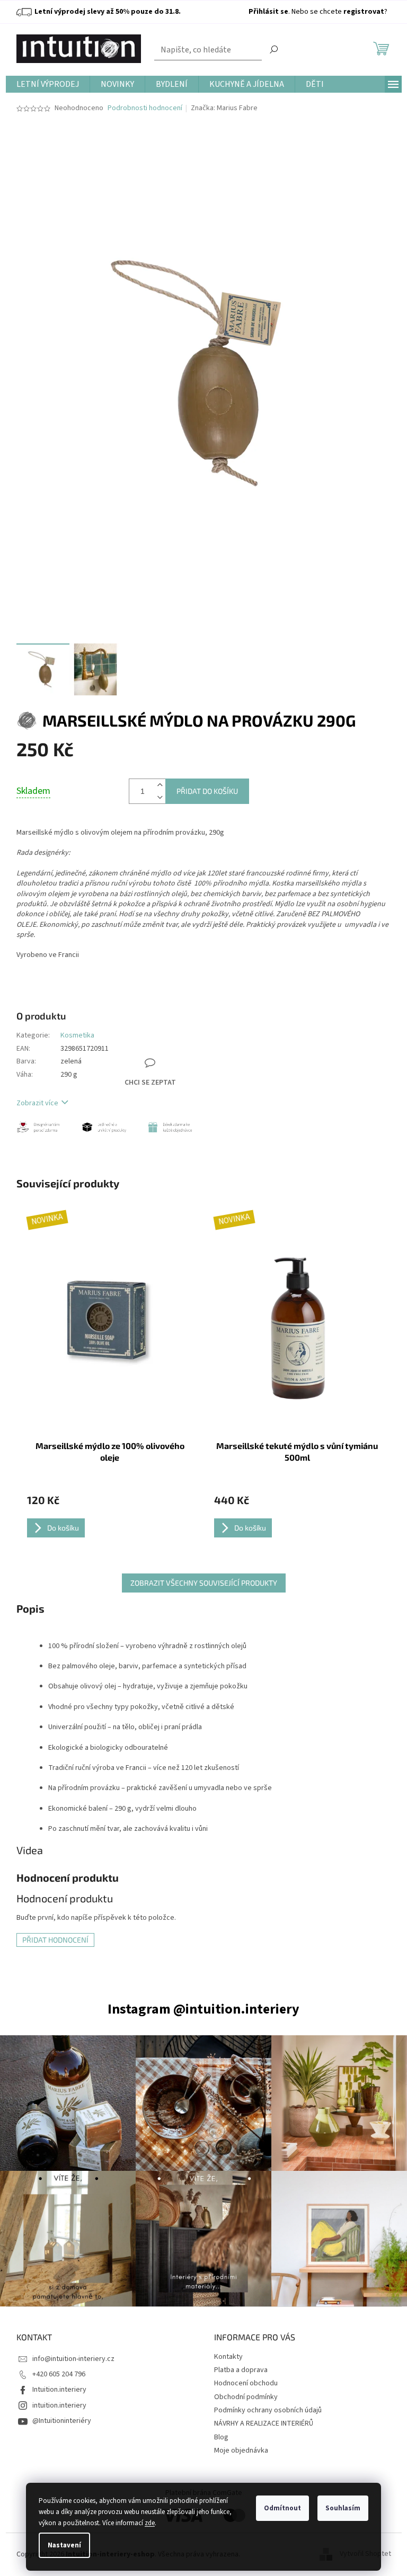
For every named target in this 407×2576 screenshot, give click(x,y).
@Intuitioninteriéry (62, 2421)
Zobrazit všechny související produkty (204, 1583)
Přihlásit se (268, 12)
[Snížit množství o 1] (160, 797)
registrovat (364, 12)
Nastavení (64, 2545)
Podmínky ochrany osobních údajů (268, 2410)
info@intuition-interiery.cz (73, 2359)
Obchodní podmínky (246, 2397)
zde (150, 2523)
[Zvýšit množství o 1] (160, 785)
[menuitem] (48, 84)
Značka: (224, 108)
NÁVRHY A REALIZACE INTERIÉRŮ (264, 2423)
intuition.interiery (59, 2405)
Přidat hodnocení (55, 1940)
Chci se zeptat (150, 1083)
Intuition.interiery (59, 2390)
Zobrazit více (37, 1103)
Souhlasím (343, 2508)
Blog (221, 2437)
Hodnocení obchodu (246, 2383)
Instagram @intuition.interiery (203, 2009)
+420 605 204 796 (59, 2374)
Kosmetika (77, 1035)
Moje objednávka (241, 2450)
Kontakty (228, 2357)
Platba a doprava (241, 2370)
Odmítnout (282, 2508)
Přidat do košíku (207, 791)
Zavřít (165, 1027)
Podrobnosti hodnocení (145, 108)
